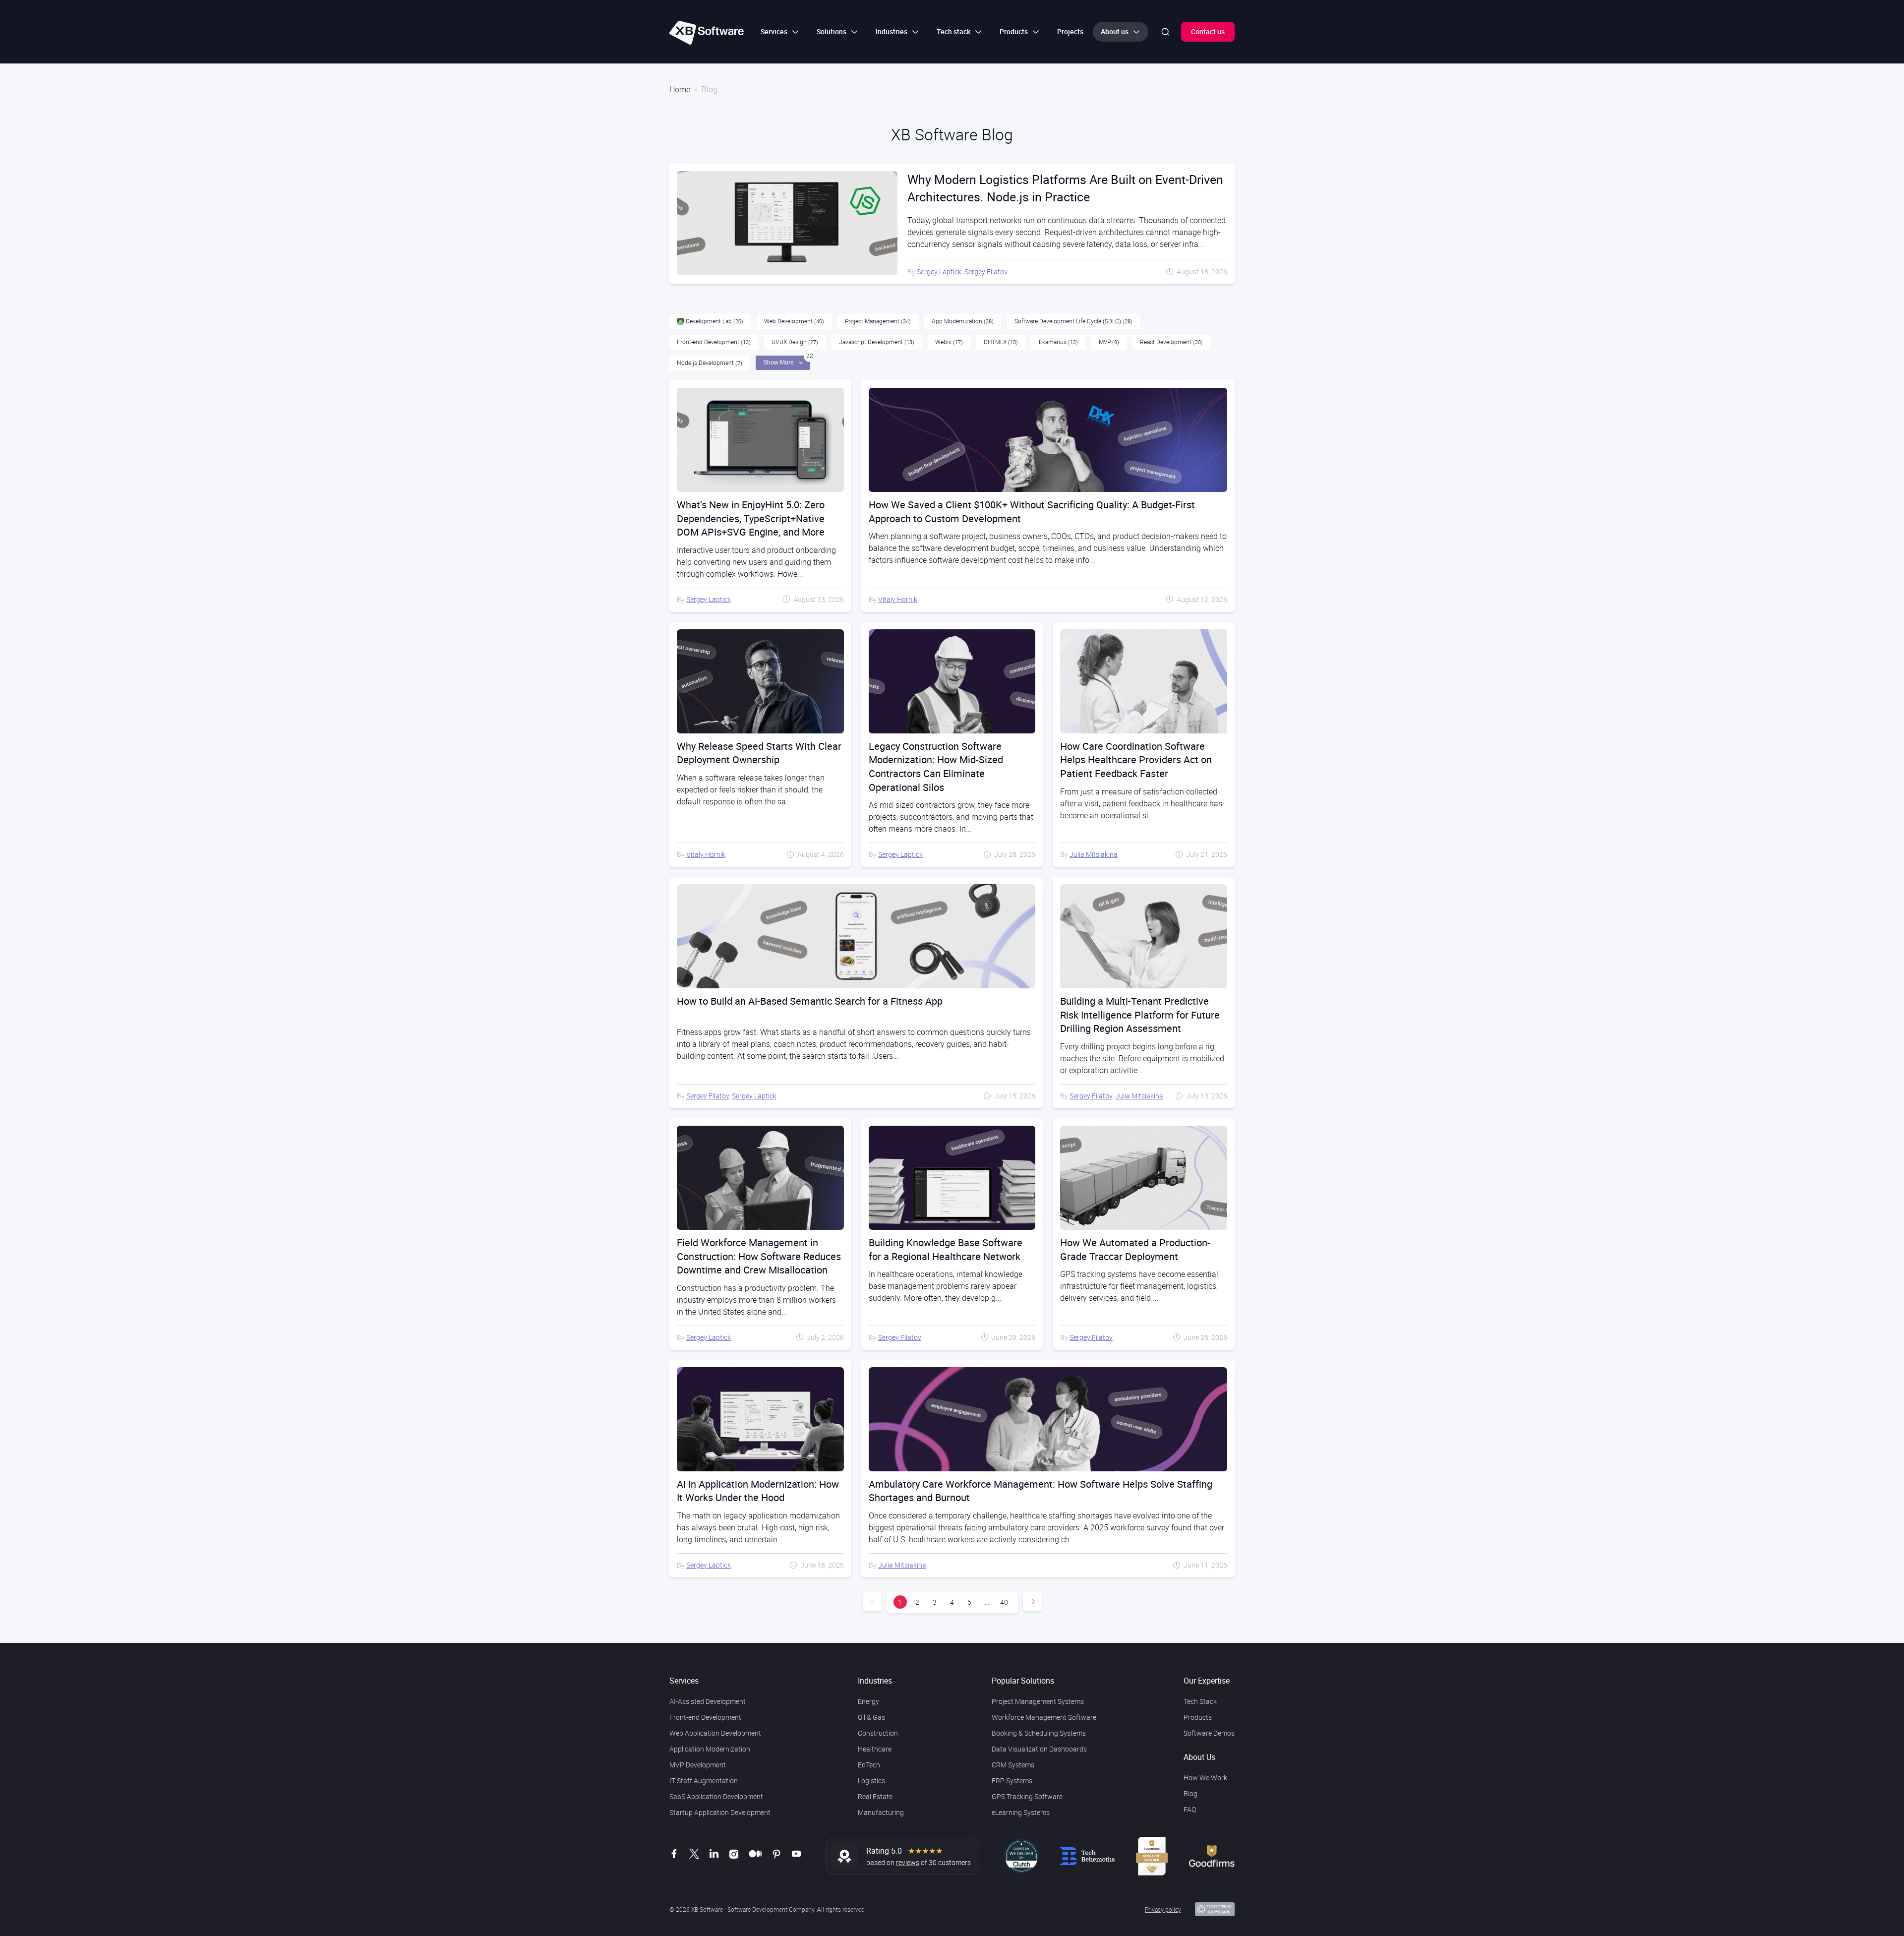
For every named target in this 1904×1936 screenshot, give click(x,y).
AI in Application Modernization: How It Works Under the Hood (758, 1491)
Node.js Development (710, 363)
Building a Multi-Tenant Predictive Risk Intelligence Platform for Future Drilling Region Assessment (1140, 1015)
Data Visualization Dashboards (1039, 1749)
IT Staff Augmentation (704, 1781)
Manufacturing (881, 1812)
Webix (949, 342)
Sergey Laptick (939, 272)
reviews (908, 1862)
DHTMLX (1001, 342)
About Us (1199, 1757)
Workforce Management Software (1044, 1717)
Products (1198, 1717)
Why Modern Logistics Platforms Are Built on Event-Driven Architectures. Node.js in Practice (1065, 188)
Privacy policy (1163, 1909)
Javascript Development (877, 342)
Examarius (1058, 342)
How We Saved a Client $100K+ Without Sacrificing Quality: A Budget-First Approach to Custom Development (1032, 512)
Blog (1190, 1793)
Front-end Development (714, 342)
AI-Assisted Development (708, 1701)
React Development (1171, 342)
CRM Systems (1013, 1765)
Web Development (794, 321)
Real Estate (875, 1796)
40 (1004, 1602)
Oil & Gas (871, 1717)
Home (680, 89)
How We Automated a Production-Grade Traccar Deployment (1135, 1249)
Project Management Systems (1038, 1701)
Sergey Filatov (986, 272)
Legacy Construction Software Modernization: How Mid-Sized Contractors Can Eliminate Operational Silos (936, 767)
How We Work (1205, 1778)
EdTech (869, 1765)
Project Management (878, 321)
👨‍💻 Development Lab (710, 321)
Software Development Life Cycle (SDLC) (1073, 321)
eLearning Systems (1021, 1812)
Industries (875, 1681)
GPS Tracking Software (1027, 1796)
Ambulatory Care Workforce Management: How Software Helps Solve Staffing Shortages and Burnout (1041, 1491)
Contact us (1208, 31)
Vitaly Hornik (898, 599)
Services (684, 1681)
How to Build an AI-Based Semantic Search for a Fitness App (810, 1001)
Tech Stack (1200, 1701)
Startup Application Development (720, 1812)
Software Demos (1209, 1733)
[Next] (1032, 1602)
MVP (1109, 342)
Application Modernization (710, 1749)
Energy (868, 1701)
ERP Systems (1012, 1781)
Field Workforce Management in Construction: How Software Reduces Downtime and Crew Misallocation (759, 1256)
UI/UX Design (795, 342)
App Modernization (963, 321)
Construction (878, 1733)
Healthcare (875, 1749)
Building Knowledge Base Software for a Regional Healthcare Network (946, 1249)
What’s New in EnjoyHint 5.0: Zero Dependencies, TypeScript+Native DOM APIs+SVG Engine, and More (751, 518)
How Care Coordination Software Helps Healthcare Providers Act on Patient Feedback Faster (1136, 760)
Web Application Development (715, 1733)
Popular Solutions (1023, 1681)
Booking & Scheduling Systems (1039, 1733)
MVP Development (698, 1765)
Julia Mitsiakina (1094, 854)
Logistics (871, 1781)
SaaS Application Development (716, 1796)
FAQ (1190, 1809)
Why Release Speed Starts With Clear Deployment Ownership (759, 753)
